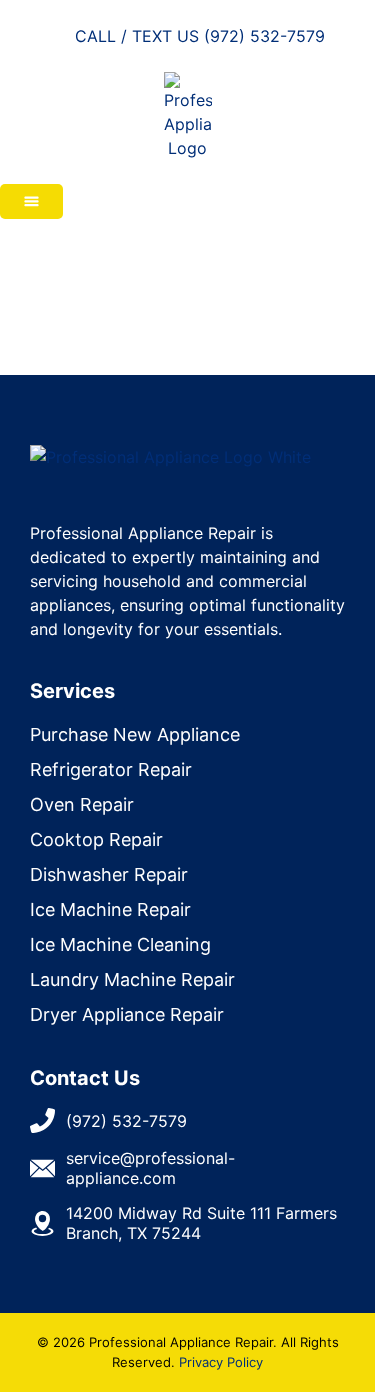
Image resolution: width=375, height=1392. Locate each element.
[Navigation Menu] (31, 201)
